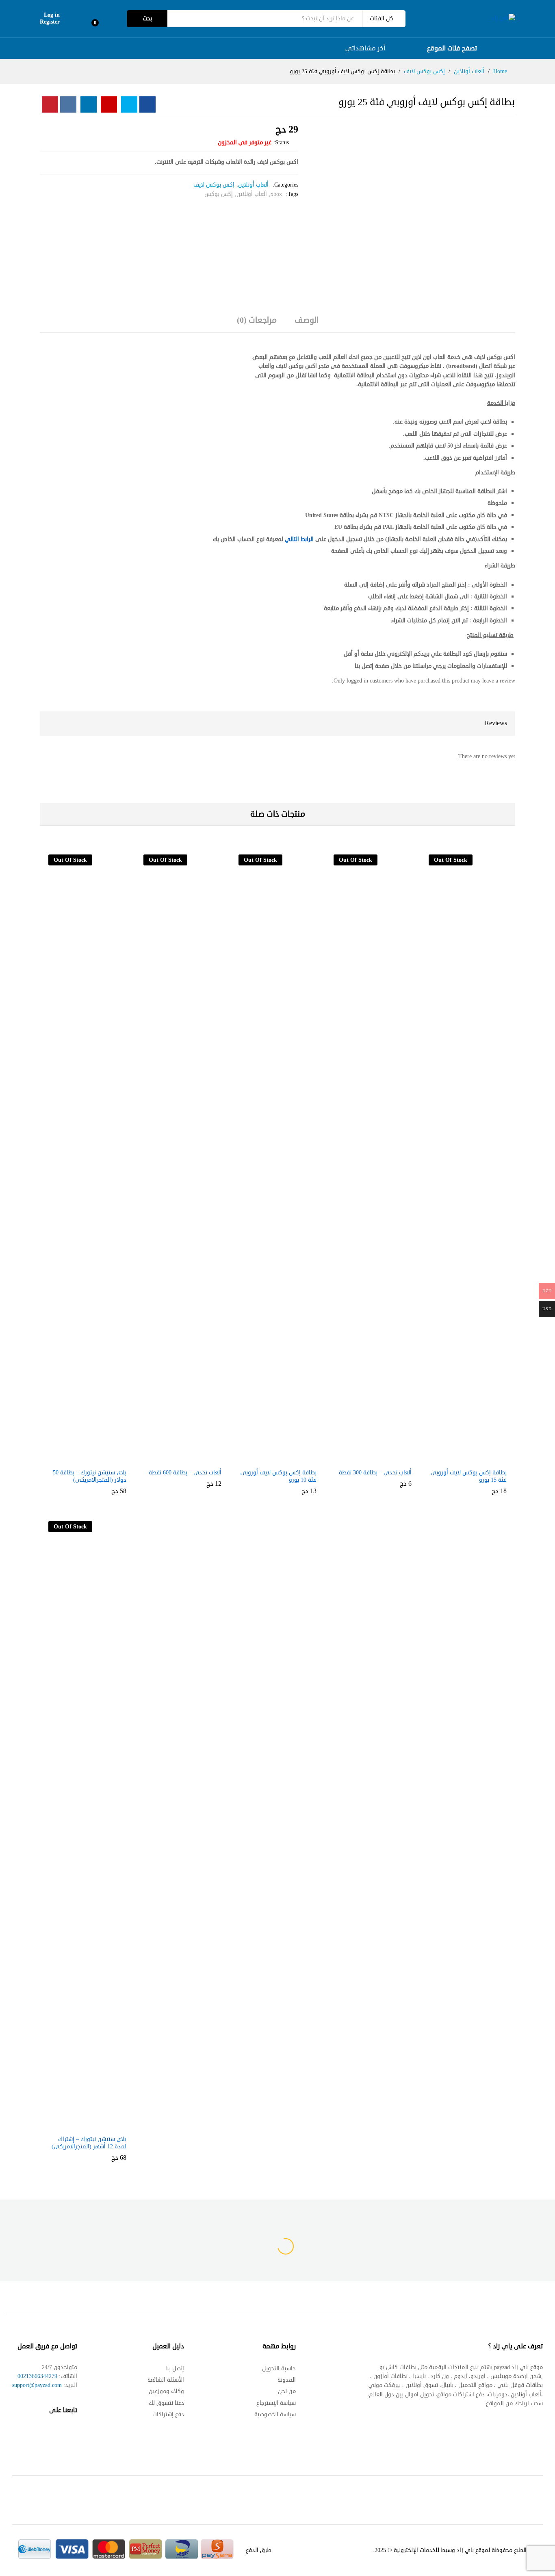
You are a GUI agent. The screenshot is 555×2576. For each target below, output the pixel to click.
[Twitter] (57, 2435)
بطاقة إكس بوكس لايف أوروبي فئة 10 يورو (279, 1476)
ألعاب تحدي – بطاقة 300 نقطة (375, 1473)
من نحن (287, 2391)
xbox (276, 194)
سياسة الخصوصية (275, 2414)
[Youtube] (42, 2435)
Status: (281, 142)
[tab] (307, 324)
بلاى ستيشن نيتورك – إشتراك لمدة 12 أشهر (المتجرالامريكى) (89, 2143)
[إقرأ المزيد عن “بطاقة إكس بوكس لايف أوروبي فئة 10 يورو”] (284, 1459)
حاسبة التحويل (279, 2368)
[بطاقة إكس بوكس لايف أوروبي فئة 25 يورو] (147, 104)
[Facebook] (73, 2435)
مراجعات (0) (257, 320)
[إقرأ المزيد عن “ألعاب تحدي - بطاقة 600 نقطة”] (189, 1459)
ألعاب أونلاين (253, 185)
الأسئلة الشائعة (166, 2380)
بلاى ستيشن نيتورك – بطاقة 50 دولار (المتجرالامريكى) (90, 1476)
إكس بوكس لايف (214, 185)
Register (50, 22)
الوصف (307, 320)
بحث (147, 18)
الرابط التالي (299, 539)
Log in (52, 15)
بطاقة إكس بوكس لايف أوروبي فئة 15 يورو (469, 1476)
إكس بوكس (219, 194)
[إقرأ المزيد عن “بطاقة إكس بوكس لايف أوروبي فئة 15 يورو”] (475, 1459)
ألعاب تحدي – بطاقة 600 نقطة (185, 1473)
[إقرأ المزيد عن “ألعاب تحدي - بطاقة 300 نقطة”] (379, 1459)
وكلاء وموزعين (166, 2391)
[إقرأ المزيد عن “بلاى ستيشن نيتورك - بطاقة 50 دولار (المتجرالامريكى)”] (94, 1459)
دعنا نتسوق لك (166, 2403)
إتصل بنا (175, 2368)
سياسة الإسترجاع (276, 2403)
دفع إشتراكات (168, 2414)
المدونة (287, 2380)
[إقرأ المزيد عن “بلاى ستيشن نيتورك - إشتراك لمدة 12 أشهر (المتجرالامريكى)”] (94, 2126)
